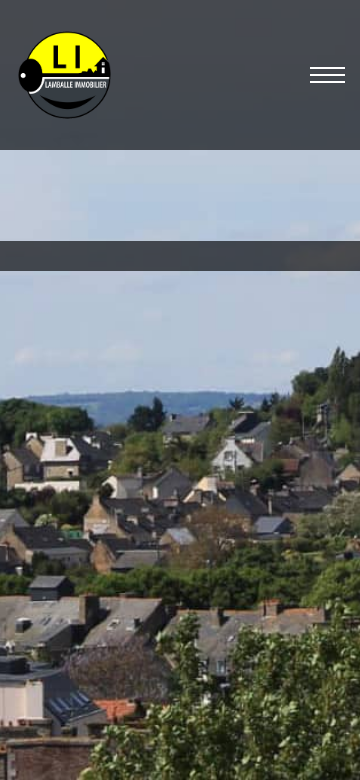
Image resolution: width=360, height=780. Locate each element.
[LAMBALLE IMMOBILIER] (64, 74)
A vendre (95, 341)
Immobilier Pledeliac (91, 703)
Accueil (35, 341)
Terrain (154, 341)
